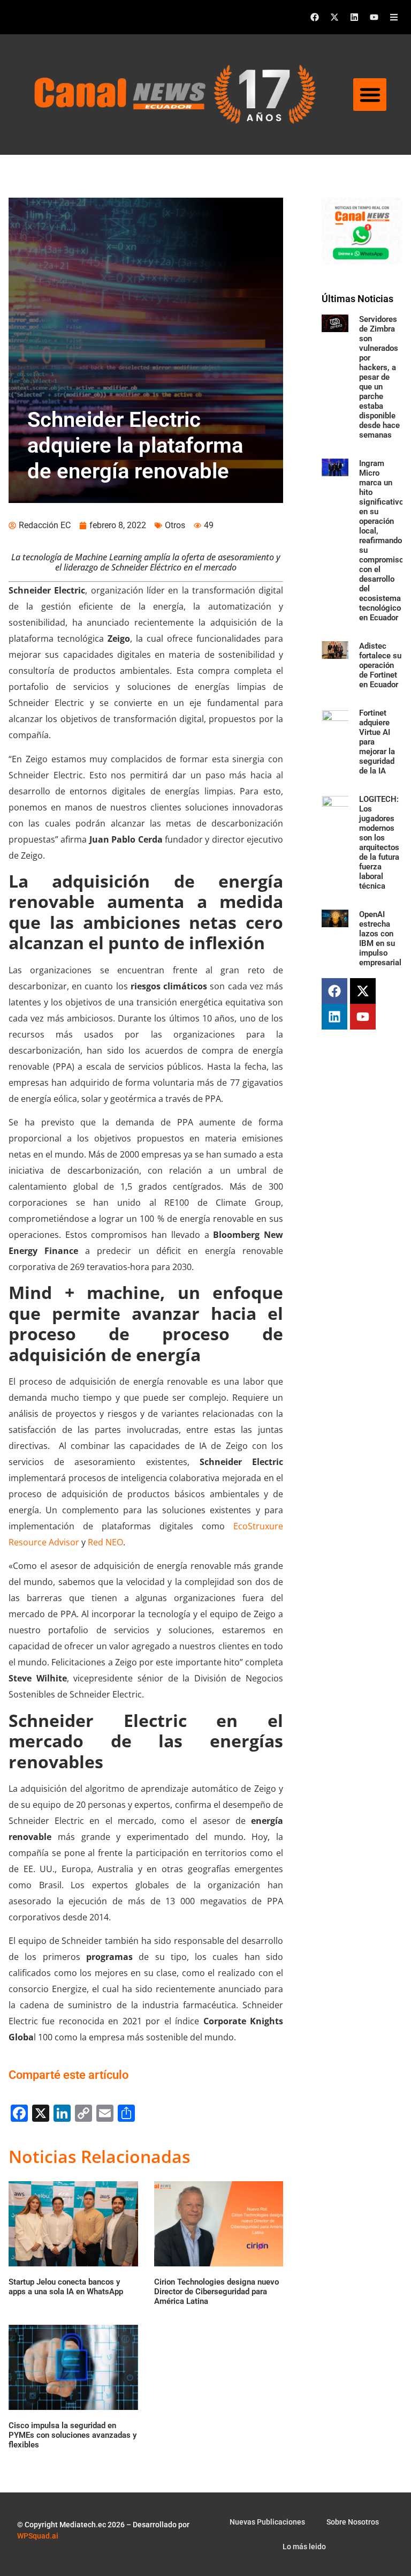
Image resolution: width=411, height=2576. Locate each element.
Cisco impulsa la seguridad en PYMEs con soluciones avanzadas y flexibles (73, 2435)
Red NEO (105, 1542)
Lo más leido (304, 2547)
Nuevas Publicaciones (267, 2522)
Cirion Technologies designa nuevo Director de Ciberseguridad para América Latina (216, 2292)
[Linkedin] (354, 17)
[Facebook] (315, 17)
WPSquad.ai (38, 2536)
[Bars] (394, 17)
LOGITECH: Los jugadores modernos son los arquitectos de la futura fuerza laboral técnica (379, 843)
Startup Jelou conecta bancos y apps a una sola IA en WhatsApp (66, 2287)
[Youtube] (374, 17)
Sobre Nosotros (353, 2522)
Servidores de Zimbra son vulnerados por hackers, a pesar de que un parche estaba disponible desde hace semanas (379, 377)
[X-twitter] (334, 17)
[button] (370, 95)
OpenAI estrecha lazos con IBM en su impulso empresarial (380, 938)
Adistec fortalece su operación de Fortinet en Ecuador (380, 665)
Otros (175, 525)
